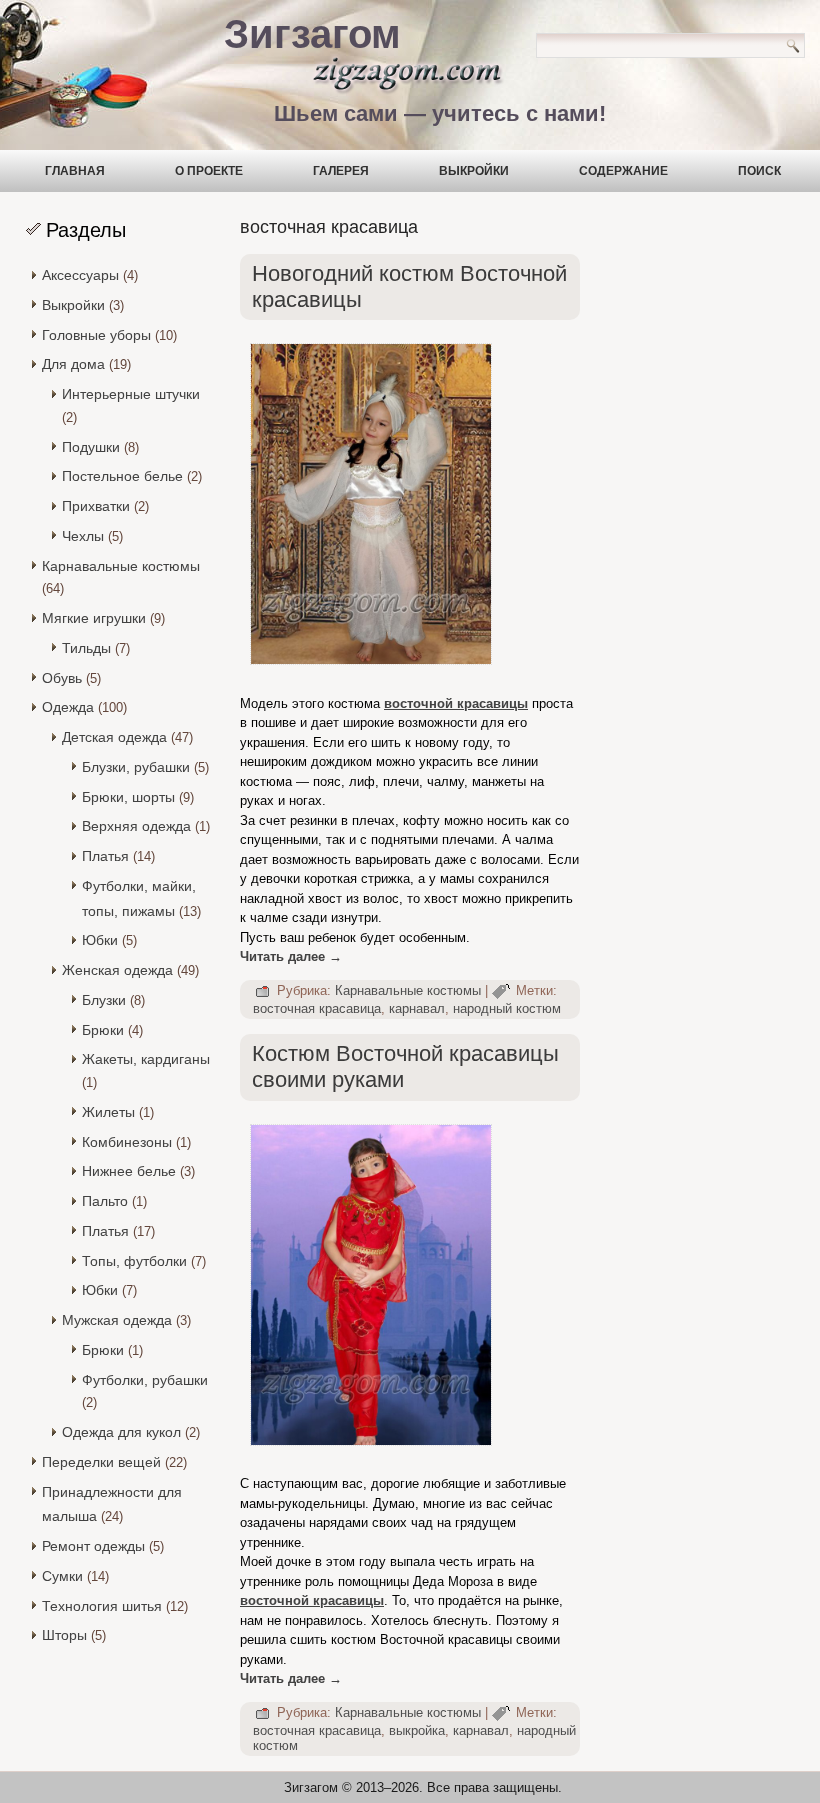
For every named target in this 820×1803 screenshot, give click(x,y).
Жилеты (108, 1112)
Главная (75, 171)
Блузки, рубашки (136, 767)
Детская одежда (114, 737)
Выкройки (474, 171)
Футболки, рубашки (145, 1380)
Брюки (103, 1030)
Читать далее (291, 956)
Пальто (105, 1201)
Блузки (104, 1000)
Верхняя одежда (136, 826)
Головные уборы (96, 335)
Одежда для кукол (121, 1432)
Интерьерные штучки (131, 394)
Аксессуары (80, 275)
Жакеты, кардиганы (146, 1059)
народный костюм (507, 1008)
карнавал (417, 1008)
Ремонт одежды (93, 1546)
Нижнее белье (129, 1171)
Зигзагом (312, 34)
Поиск (759, 171)
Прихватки (96, 506)
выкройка (417, 1730)
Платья (105, 856)
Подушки (91, 447)
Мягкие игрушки (94, 618)
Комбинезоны (127, 1142)
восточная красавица (317, 1008)
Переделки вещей (101, 1462)
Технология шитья (102, 1606)
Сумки (62, 1576)
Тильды (86, 648)
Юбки (100, 940)
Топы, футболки (134, 1261)
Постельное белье (122, 476)
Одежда (68, 707)
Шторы (64, 1635)
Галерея (341, 171)
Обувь (62, 678)
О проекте (209, 171)
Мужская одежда (117, 1320)
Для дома (73, 364)
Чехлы (83, 536)
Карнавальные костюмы (121, 566)
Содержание (623, 171)
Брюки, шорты (128, 797)
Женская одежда (117, 970)
